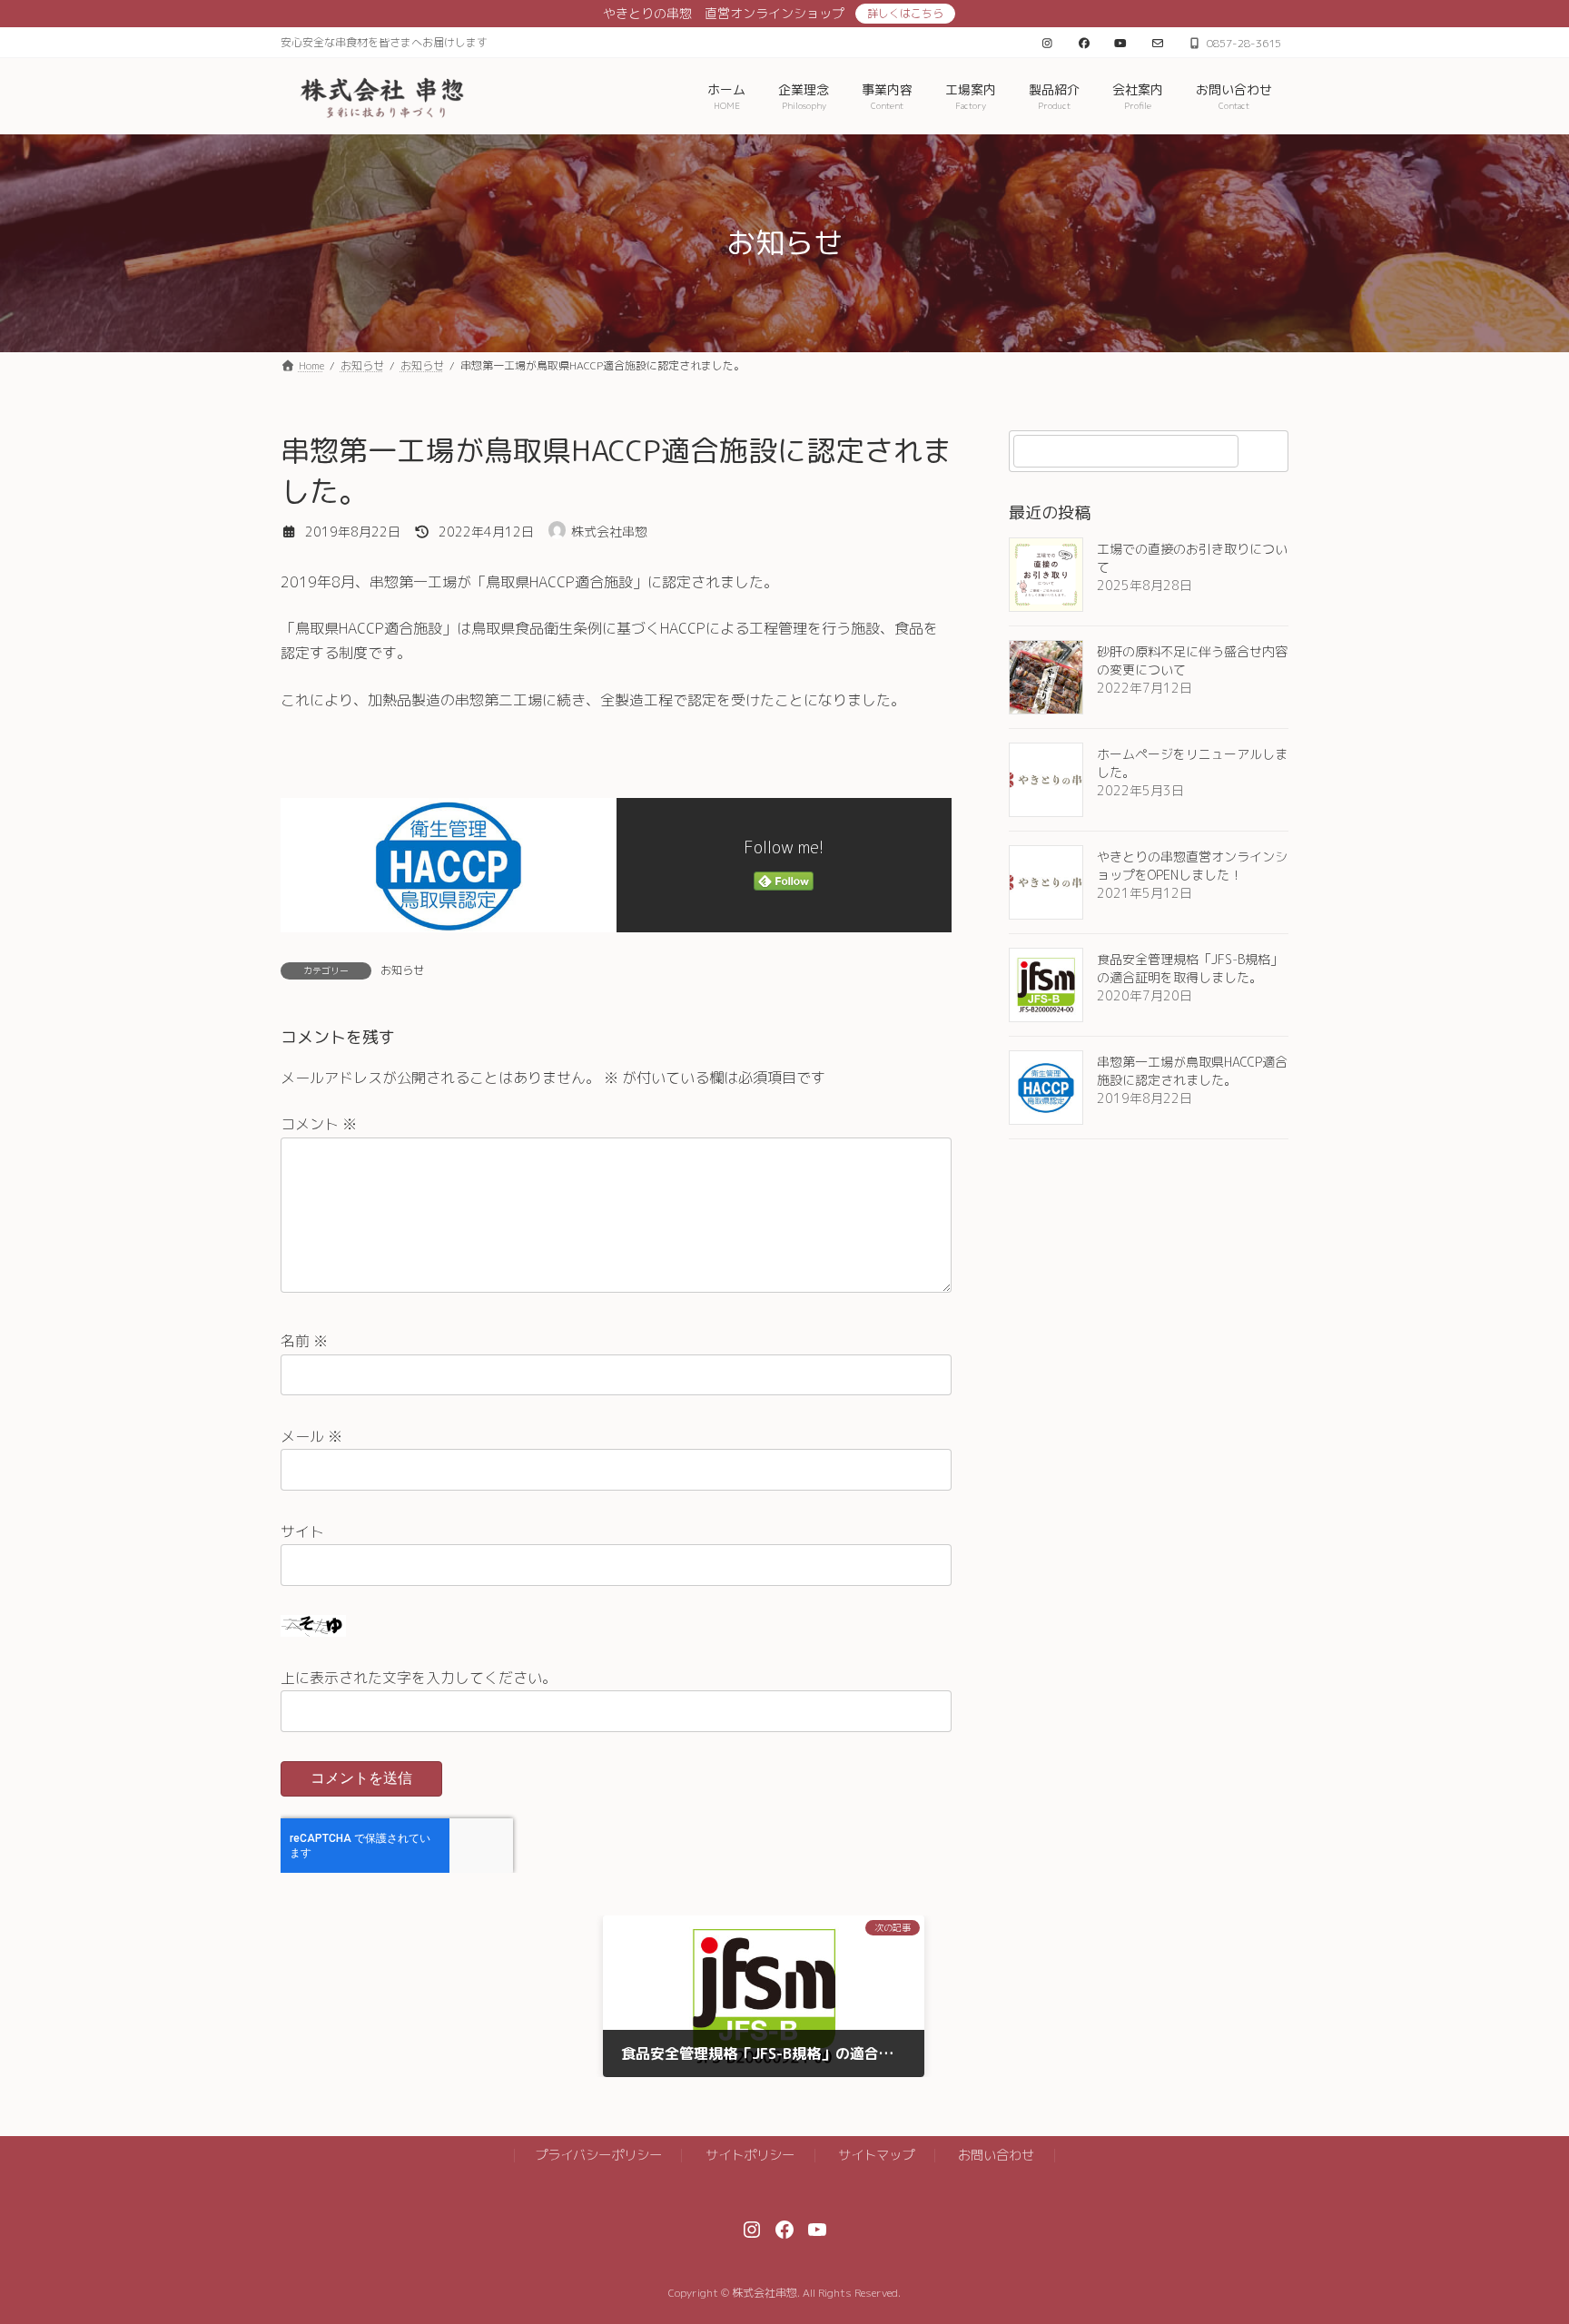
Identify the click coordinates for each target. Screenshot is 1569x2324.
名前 (304, 1341)
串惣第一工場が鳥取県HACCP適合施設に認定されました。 (1192, 1071)
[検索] (1266, 451)
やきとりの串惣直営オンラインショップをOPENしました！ (1192, 866)
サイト (302, 1531)
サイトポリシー (750, 2155)
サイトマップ (876, 2155)
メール (311, 1436)
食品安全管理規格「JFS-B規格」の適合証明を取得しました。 (1190, 968)
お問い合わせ (996, 2155)
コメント (319, 1124)
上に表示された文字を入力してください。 (419, 1678)
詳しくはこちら (905, 13)
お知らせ (402, 970)
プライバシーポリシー (598, 2155)
